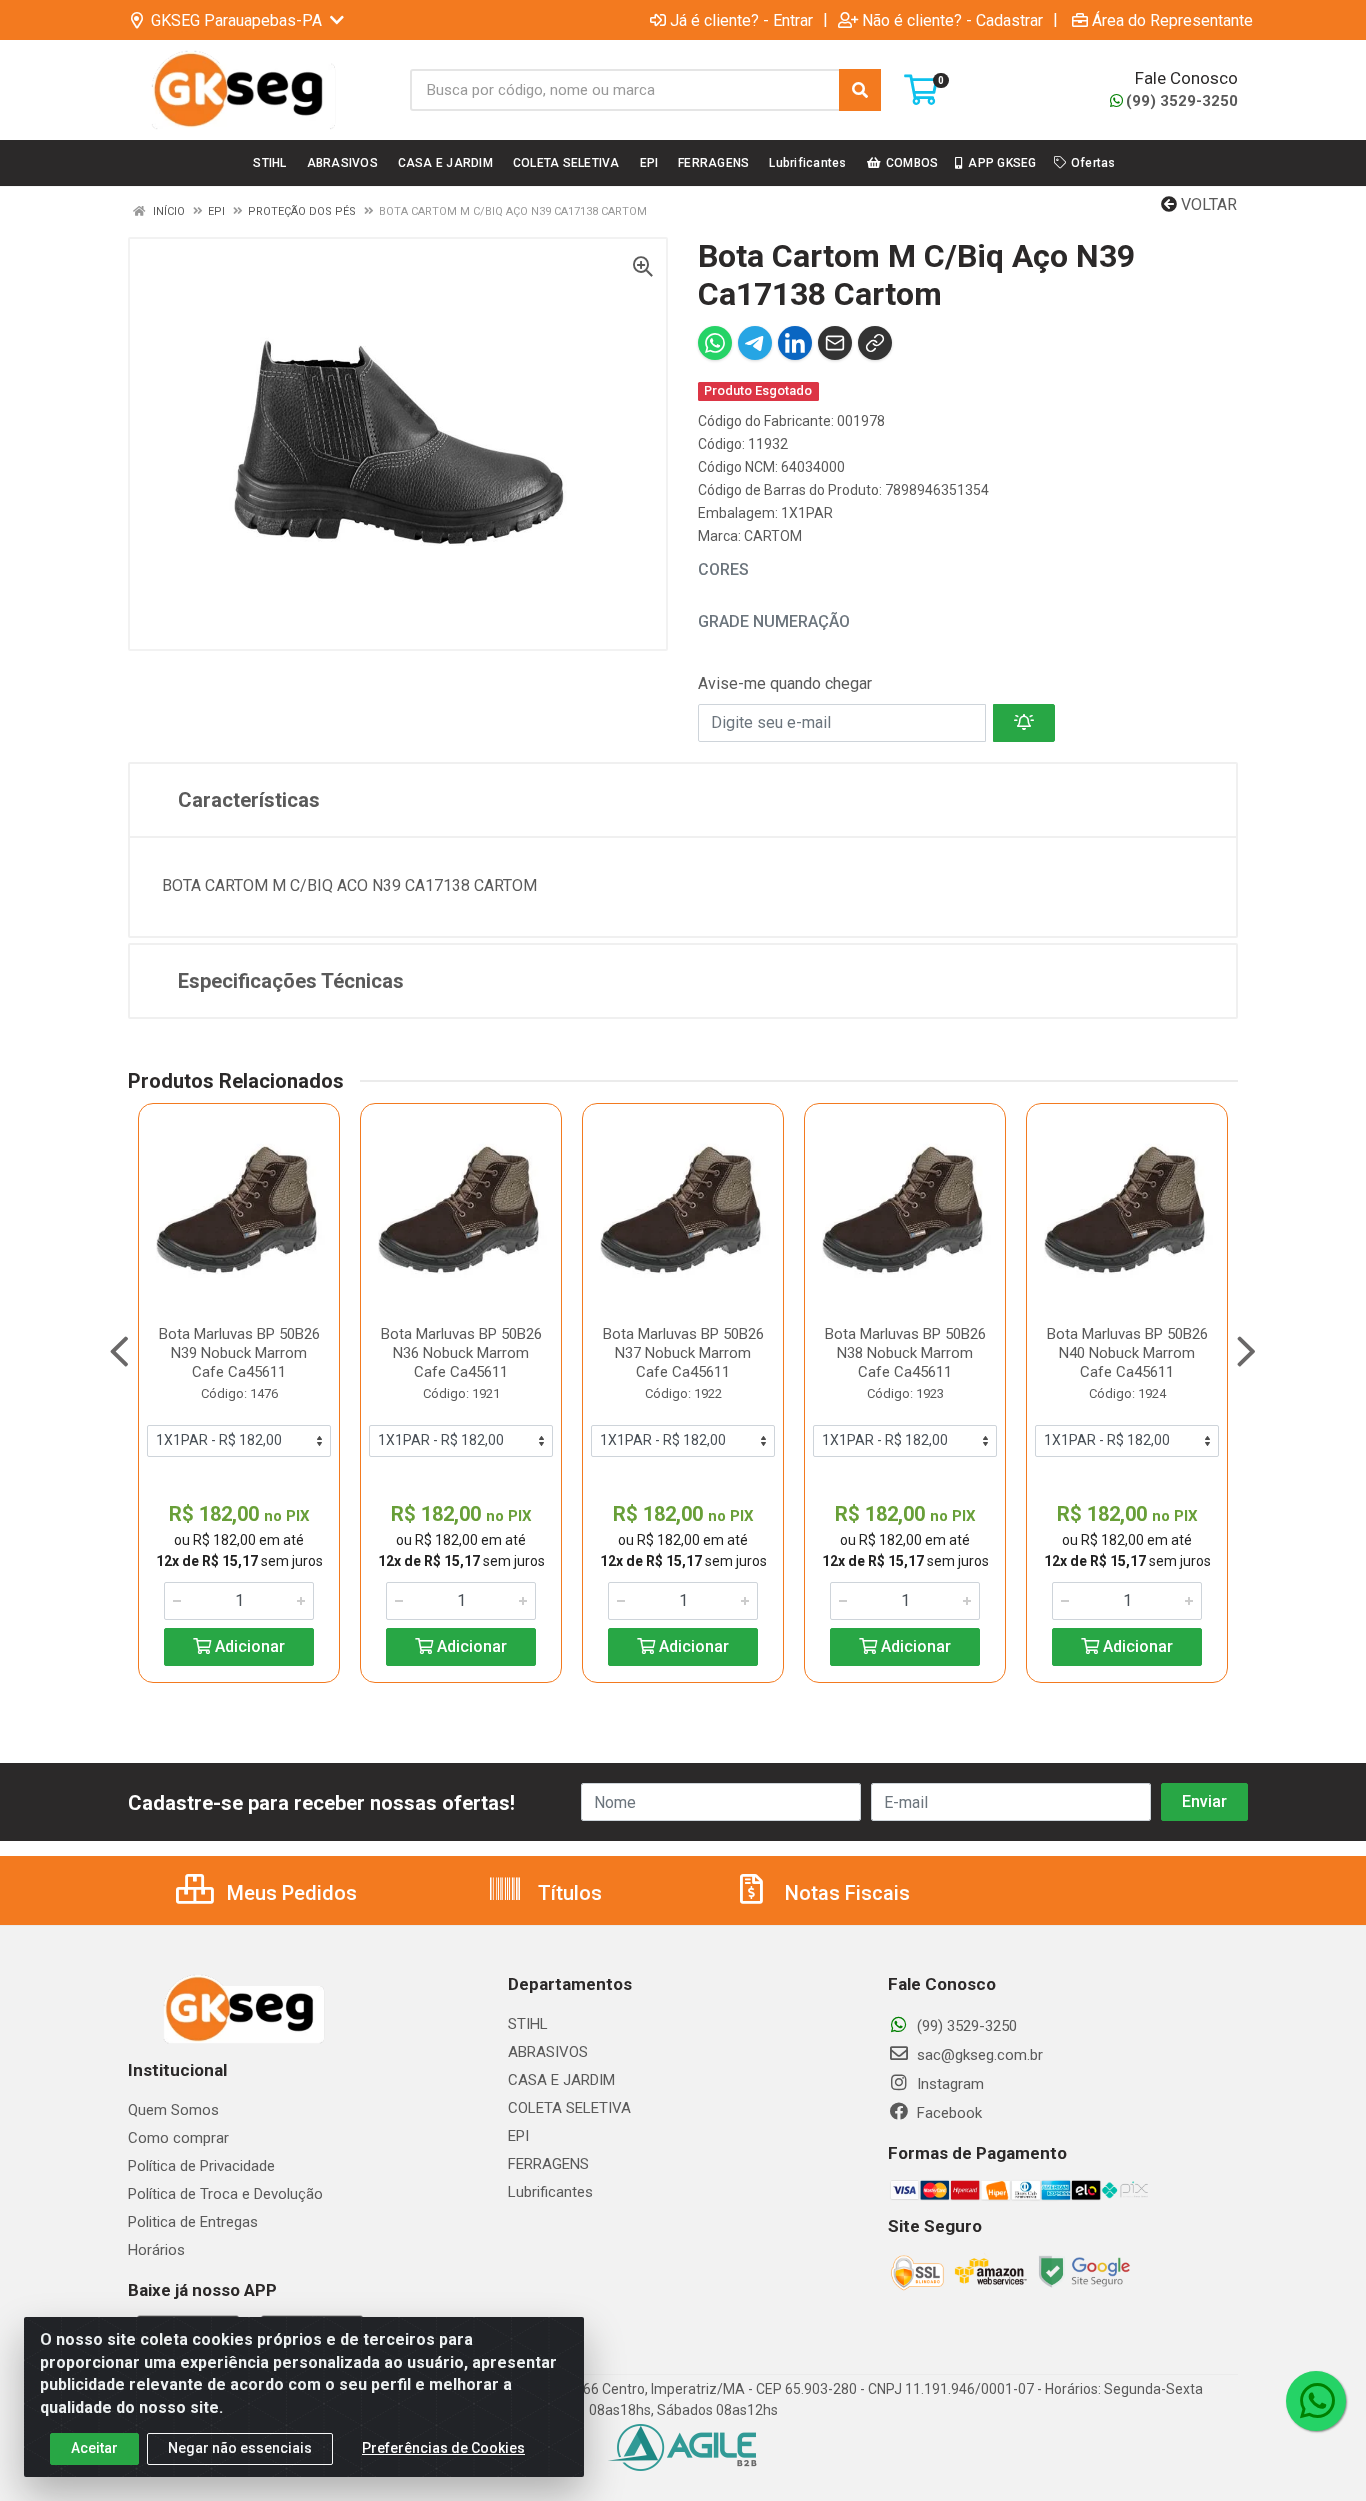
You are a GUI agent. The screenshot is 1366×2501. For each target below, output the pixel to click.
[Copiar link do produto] (875, 343)
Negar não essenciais (240, 2448)
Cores (723, 569)
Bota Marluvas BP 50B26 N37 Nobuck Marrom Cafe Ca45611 (683, 1353)
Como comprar (178, 2138)
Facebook (947, 2113)
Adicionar (248, 1646)
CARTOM (773, 536)
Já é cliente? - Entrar (741, 20)
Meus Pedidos (289, 1893)
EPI (518, 2136)
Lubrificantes (550, 2192)
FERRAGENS (548, 2164)
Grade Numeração (774, 621)
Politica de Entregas (193, 2222)
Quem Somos (173, 2110)
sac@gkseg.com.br (978, 2055)
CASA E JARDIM (561, 2080)
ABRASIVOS (548, 2052)
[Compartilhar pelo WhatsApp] (715, 343)
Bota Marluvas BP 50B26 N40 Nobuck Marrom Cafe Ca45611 (1127, 1353)
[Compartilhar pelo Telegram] (755, 343)
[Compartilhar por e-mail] (835, 343)
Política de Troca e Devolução (225, 2194)
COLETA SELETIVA (569, 2108)
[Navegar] (119, 1352)
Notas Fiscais (845, 1893)
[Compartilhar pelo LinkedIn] (795, 343)
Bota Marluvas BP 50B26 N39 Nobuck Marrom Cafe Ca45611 (239, 1353)
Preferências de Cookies (443, 2448)
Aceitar (94, 2448)
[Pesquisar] (860, 90)
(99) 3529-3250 (1182, 101)
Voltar (1207, 204)
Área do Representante (1172, 20)
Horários (156, 2250)
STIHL (528, 2024)
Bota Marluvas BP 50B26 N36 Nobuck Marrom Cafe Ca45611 (461, 1353)
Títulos (567, 1893)
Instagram (948, 2084)
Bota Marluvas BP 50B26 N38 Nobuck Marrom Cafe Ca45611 (905, 1353)
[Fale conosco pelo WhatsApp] (1316, 2401)
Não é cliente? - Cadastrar (952, 20)
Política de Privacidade (201, 2166)
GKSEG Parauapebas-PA (236, 20)
